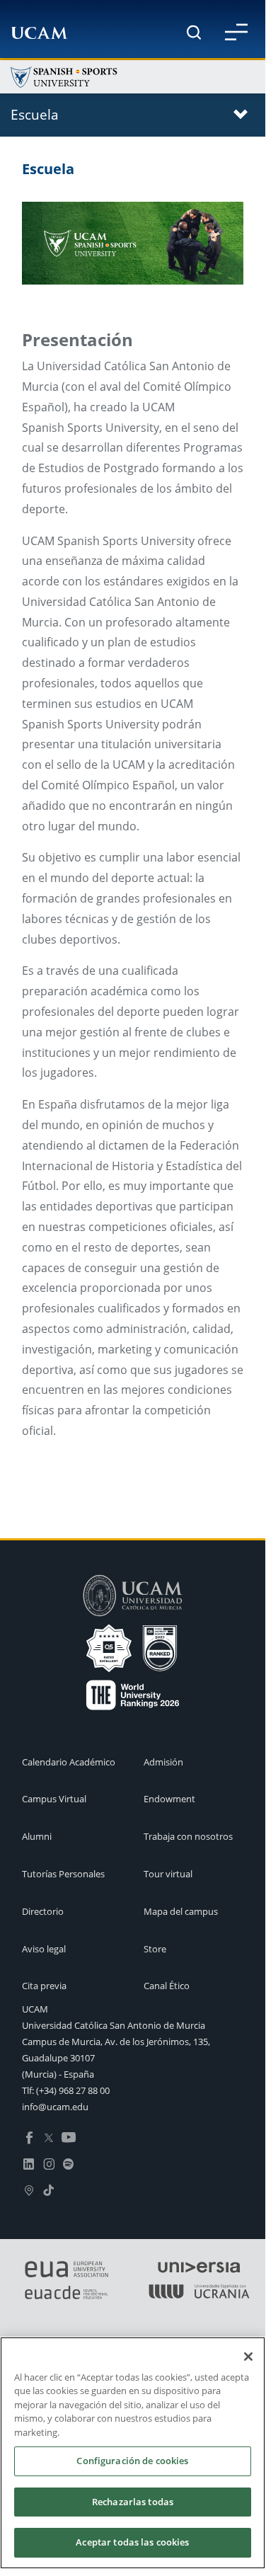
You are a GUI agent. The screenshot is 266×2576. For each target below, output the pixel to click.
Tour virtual (168, 1874)
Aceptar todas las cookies (132, 2542)
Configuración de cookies (132, 2461)
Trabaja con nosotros (188, 1836)
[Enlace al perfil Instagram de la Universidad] (49, 2163)
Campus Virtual (54, 1799)
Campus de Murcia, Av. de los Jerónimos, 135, (116, 2042)
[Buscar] (194, 32)
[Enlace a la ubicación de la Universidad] (29, 2189)
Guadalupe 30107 (58, 2058)
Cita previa (44, 1986)
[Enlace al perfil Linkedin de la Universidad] (29, 2163)
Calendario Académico (69, 1762)
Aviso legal (44, 1949)
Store (155, 1949)
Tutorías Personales (63, 1874)
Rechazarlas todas (133, 2502)
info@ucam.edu (55, 2107)
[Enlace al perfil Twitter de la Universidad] (49, 2136)
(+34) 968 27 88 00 (73, 2090)
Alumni (37, 1836)
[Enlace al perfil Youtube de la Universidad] (69, 2136)
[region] (133, 2453)
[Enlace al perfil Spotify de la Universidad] (69, 2163)
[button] (236, 32)
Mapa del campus (181, 1911)
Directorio (43, 1911)
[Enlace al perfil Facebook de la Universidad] (29, 2136)
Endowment (169, 1799)
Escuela (35, 114)
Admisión (163, 1762)
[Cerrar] (248, 2357)
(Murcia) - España (58, 2074)
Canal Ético (167, 1986)
